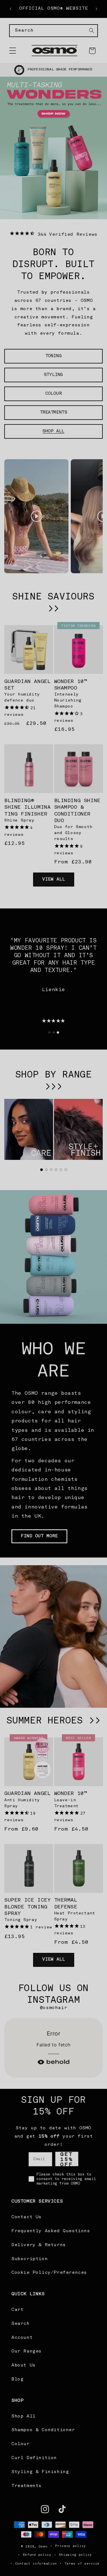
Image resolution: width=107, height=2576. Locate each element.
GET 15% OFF (54, 1314)
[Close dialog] (97, 1245)
